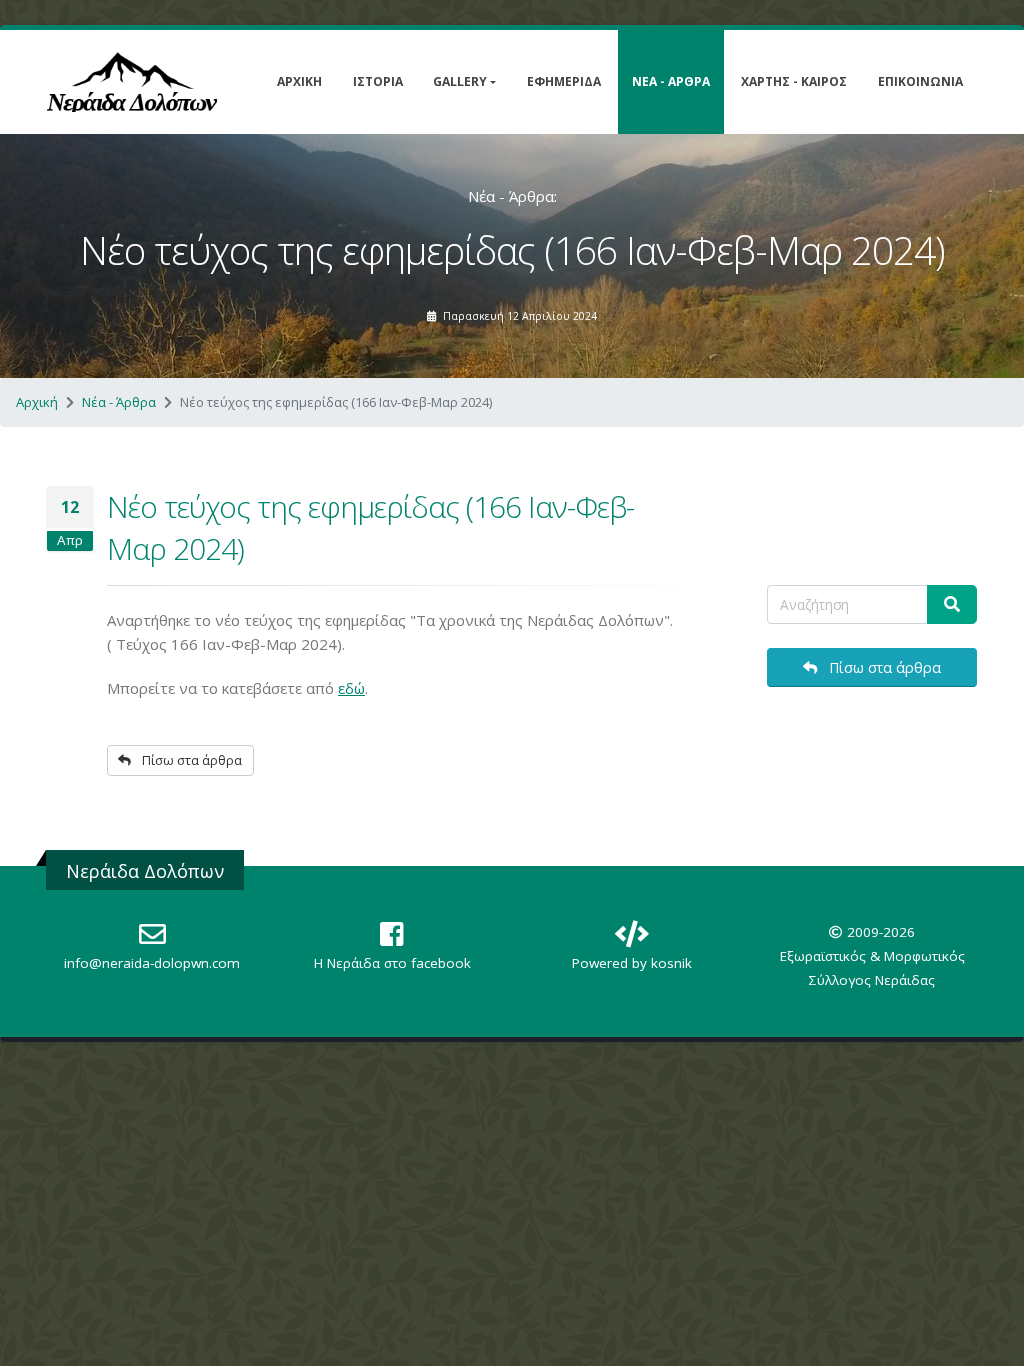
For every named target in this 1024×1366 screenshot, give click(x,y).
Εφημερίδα (564, 81)
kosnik (671, 963)
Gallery (460, 81)
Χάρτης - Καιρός (794, 81)
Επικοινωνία (920, 81)
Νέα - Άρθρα (671, 81)
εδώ (351, 688)
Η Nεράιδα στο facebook (392, 963)
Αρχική (299, 81)
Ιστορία (378, 81)
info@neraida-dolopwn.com (152, 963)
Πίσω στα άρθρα (190, 760)
